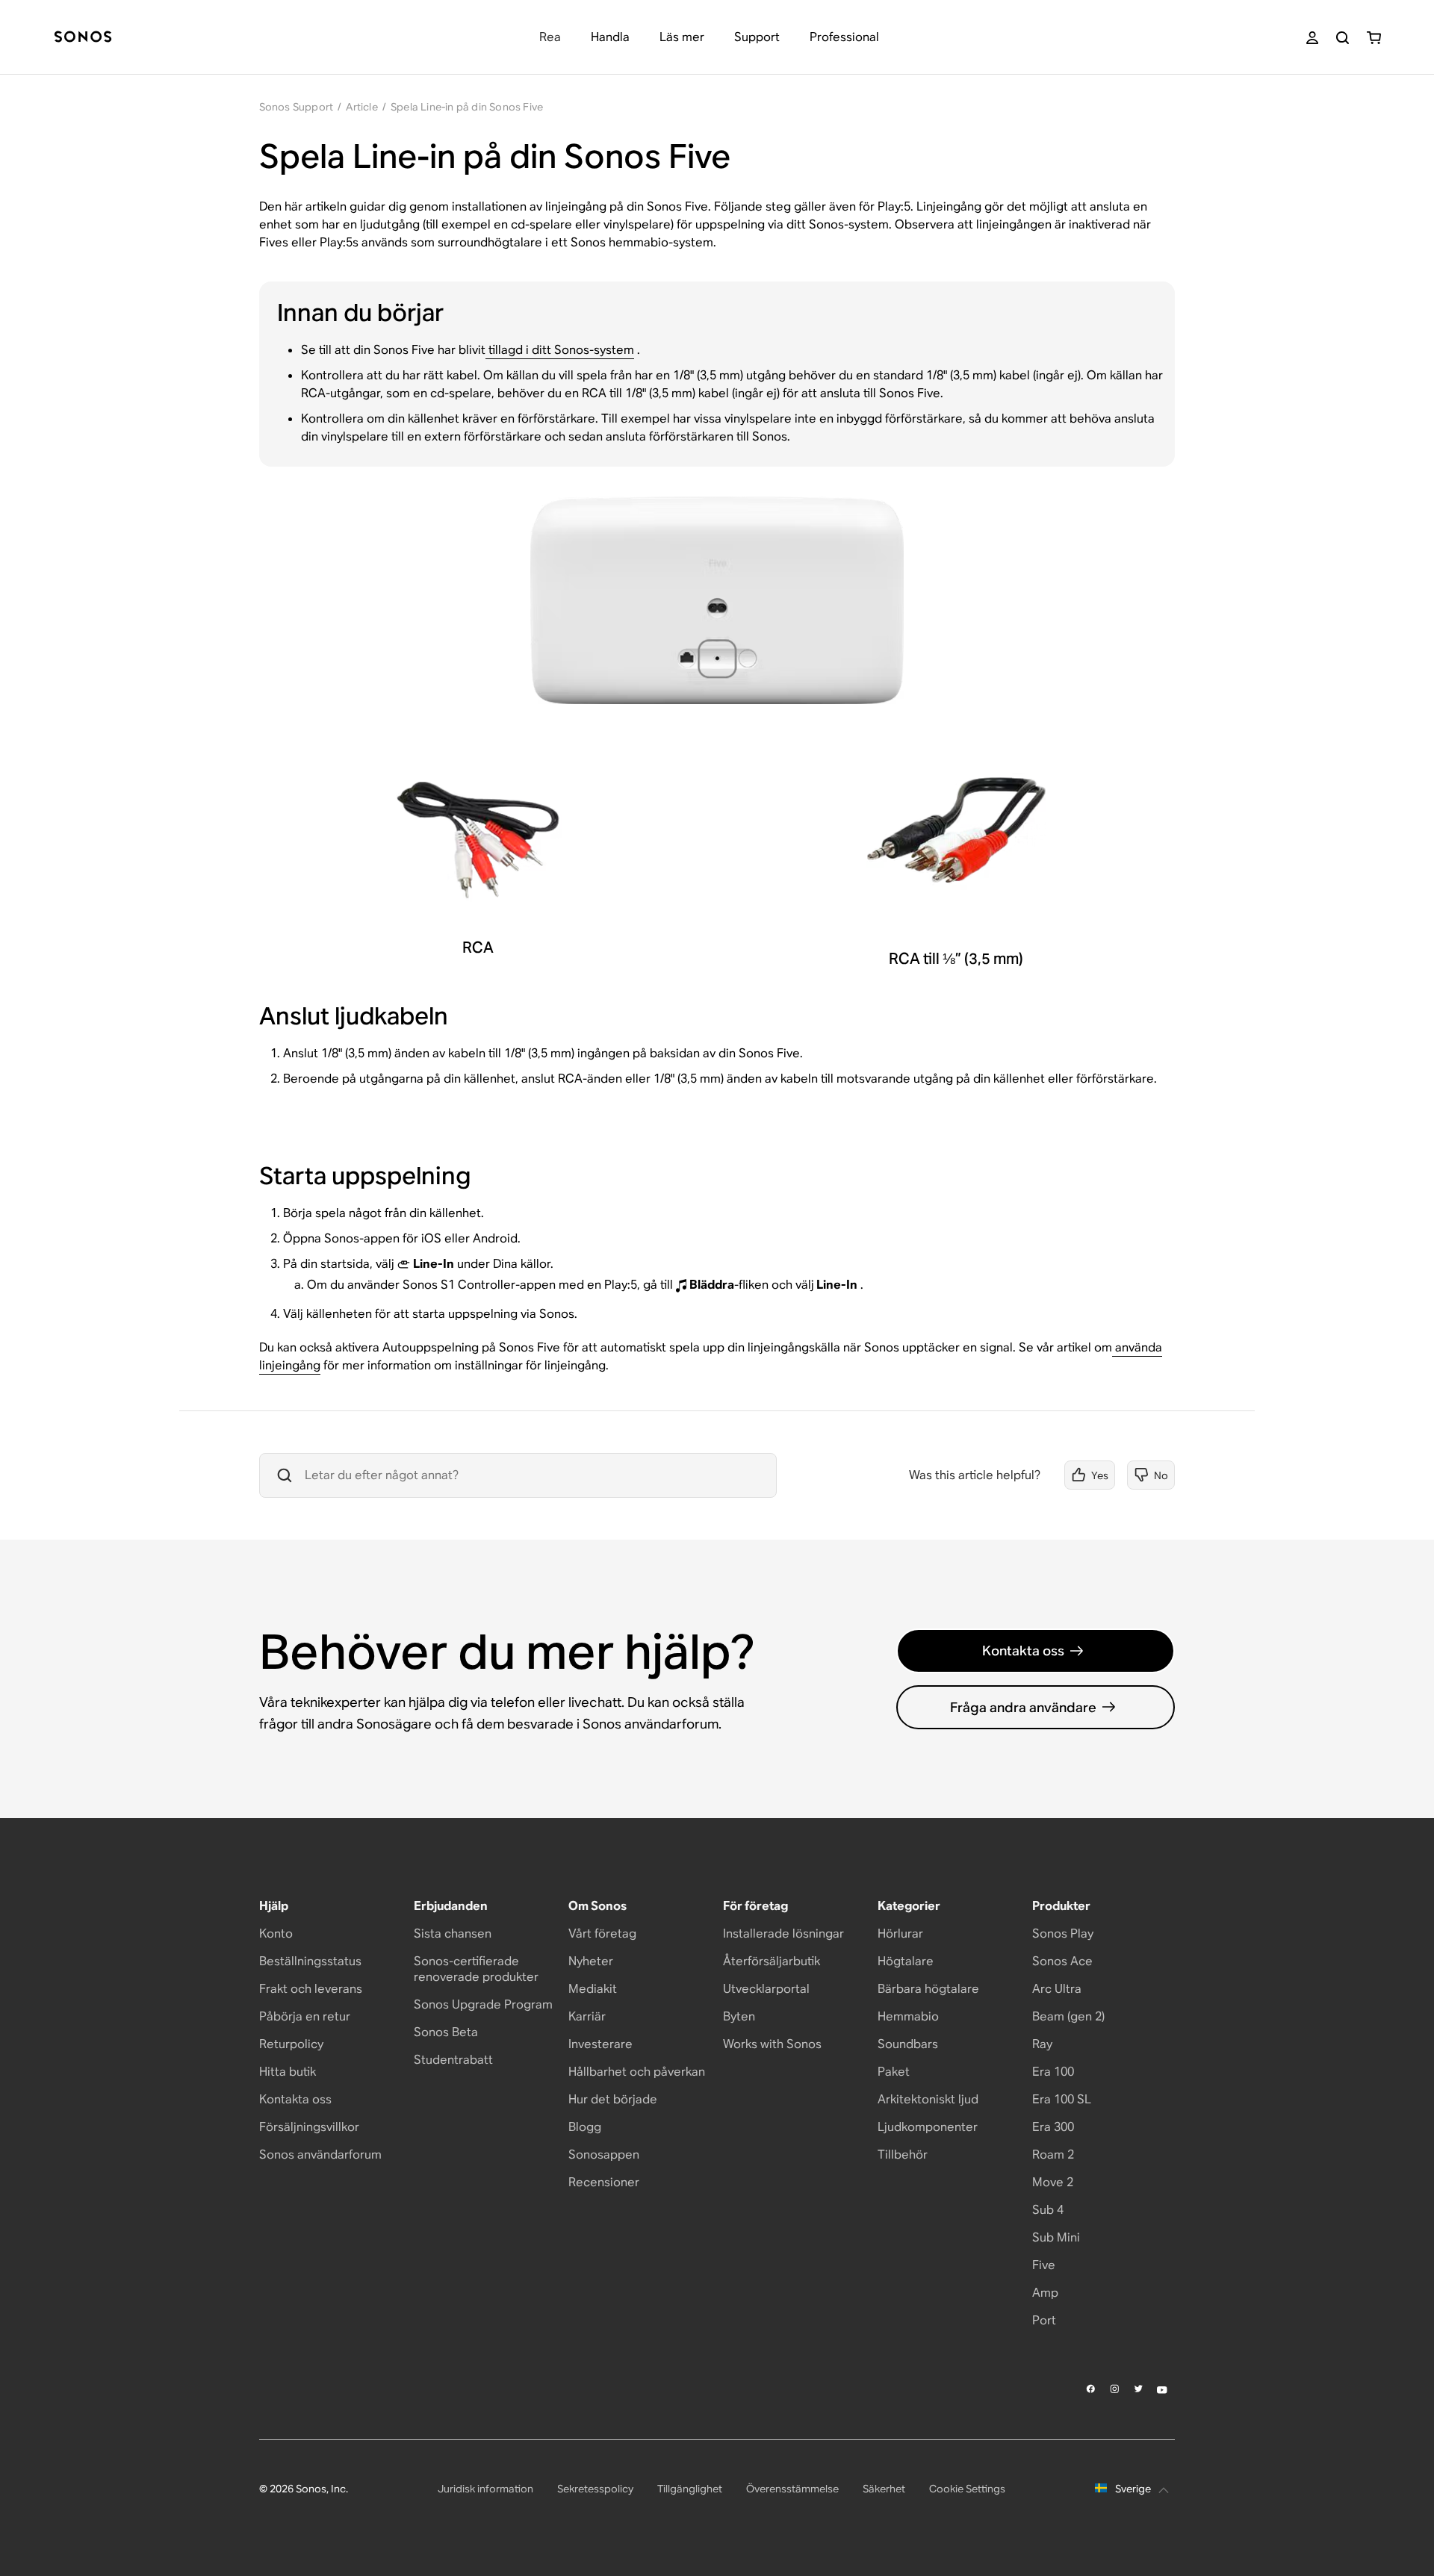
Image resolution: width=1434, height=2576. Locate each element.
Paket (894, 2072)
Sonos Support (297, 107)
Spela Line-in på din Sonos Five (467, 107)
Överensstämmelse (792, 2489)
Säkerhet (884, 2489)
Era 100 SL (1062, 2099)
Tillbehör (903, 2155)
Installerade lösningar (783, 1933)
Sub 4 (1048, 2210)
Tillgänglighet (690, 2489)
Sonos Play (1063, 1933)
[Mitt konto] (1312, 38)
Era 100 (1053, 2072)
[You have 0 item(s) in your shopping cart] (1374, 38)
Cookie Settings (967, 2489)
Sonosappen (604, 2155)
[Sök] (1343, 38)
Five (1044, 2265)
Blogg (585, 2127)
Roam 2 (1053, 2155)
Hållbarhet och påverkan (637, 2072)
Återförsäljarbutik (772, 1961)
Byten (739, 2016)
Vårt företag (602, 1933)
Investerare (600, 2044)
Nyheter (591, 1961)
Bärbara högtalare (928, 1989)
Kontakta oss (1023, 1651)
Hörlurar (900, 1933)
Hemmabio (908, 2016)
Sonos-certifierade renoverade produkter (476, 1969)
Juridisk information (485, 2489)
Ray (1042, 2044)
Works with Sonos (772, 2044)
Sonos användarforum (320, 2155)
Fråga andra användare (1023, 1707)
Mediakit (593, 1989)
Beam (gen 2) (1068, 2016)
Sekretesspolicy (595, 2489)
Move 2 (1053, 2182)
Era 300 (1053, 2127)
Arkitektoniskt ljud (928, 2099)
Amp (1045, 2293)
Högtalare (906, 1961)
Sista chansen (453, 1933)
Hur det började (613, 2099)
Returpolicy (291, 2044)
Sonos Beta (446, 2032)
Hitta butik (288, 2072)
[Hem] (83, 38)
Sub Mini (1056, 2237)
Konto (276, 1933)
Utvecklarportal (766, 1989)
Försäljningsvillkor (309, 2127)
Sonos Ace (1062, 1961)
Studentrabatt (453, 2060)
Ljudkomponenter (928, 2127)
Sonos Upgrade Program (483, 2004)
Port (1044, 2320)
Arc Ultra (1057, 1989)
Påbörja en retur (305, 2016)
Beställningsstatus (310, 1961)
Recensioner (604, 2182)
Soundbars (908, 2044)
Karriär (587, 2016)
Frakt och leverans (311, 1989)
